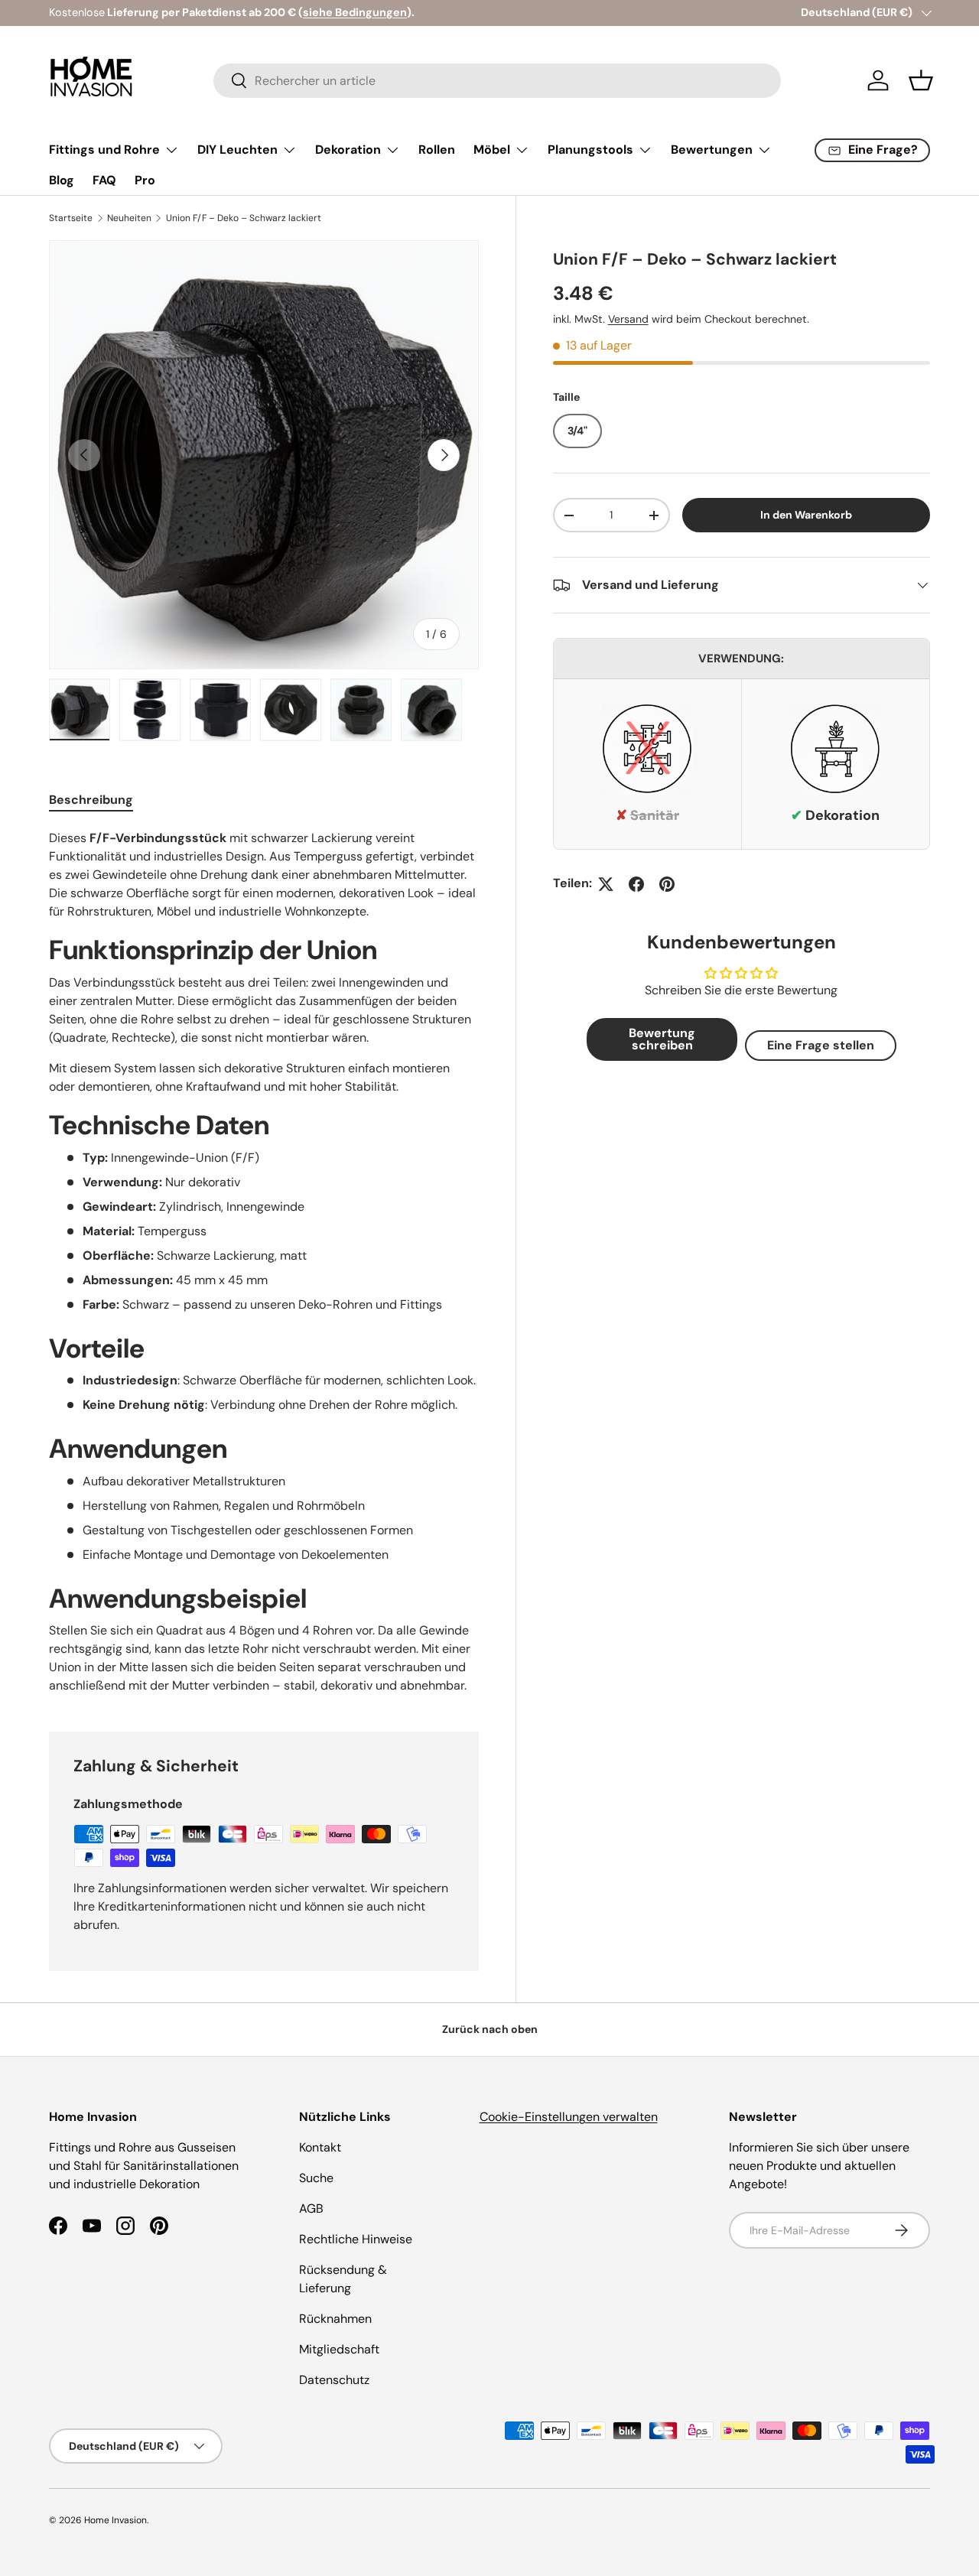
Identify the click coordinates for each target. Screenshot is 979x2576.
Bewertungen (712, 150)
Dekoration (348, 150)
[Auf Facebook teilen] (636, 884)
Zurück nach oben (490, 2029)
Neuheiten (129, 218)
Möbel (492, 150)
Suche (316, 2178)
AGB (311, 2208)
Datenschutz (334, 2380)
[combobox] (498, 81)
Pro (145, 180)
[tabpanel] (264, 1262)
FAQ (104, 180)
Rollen (437, 150)
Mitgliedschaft (339, 2349)
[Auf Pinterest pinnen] (667, 884)
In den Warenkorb (806, 515)
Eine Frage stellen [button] (821, 1045)
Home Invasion (115, 2520)
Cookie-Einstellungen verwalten (569, 2117)
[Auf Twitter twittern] (606, 884)
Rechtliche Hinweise (356, 2239)
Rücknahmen (335, 2319)
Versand (628, 319)
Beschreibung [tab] (91, 800)
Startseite (71, 218)
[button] (921, 80)
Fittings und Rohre (104, 150)
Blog (62, 180)
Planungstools (590, 150)
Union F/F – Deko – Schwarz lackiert (244, 218)
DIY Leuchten (237, 150)
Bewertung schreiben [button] (662, 1039)
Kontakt (320, 2147)
